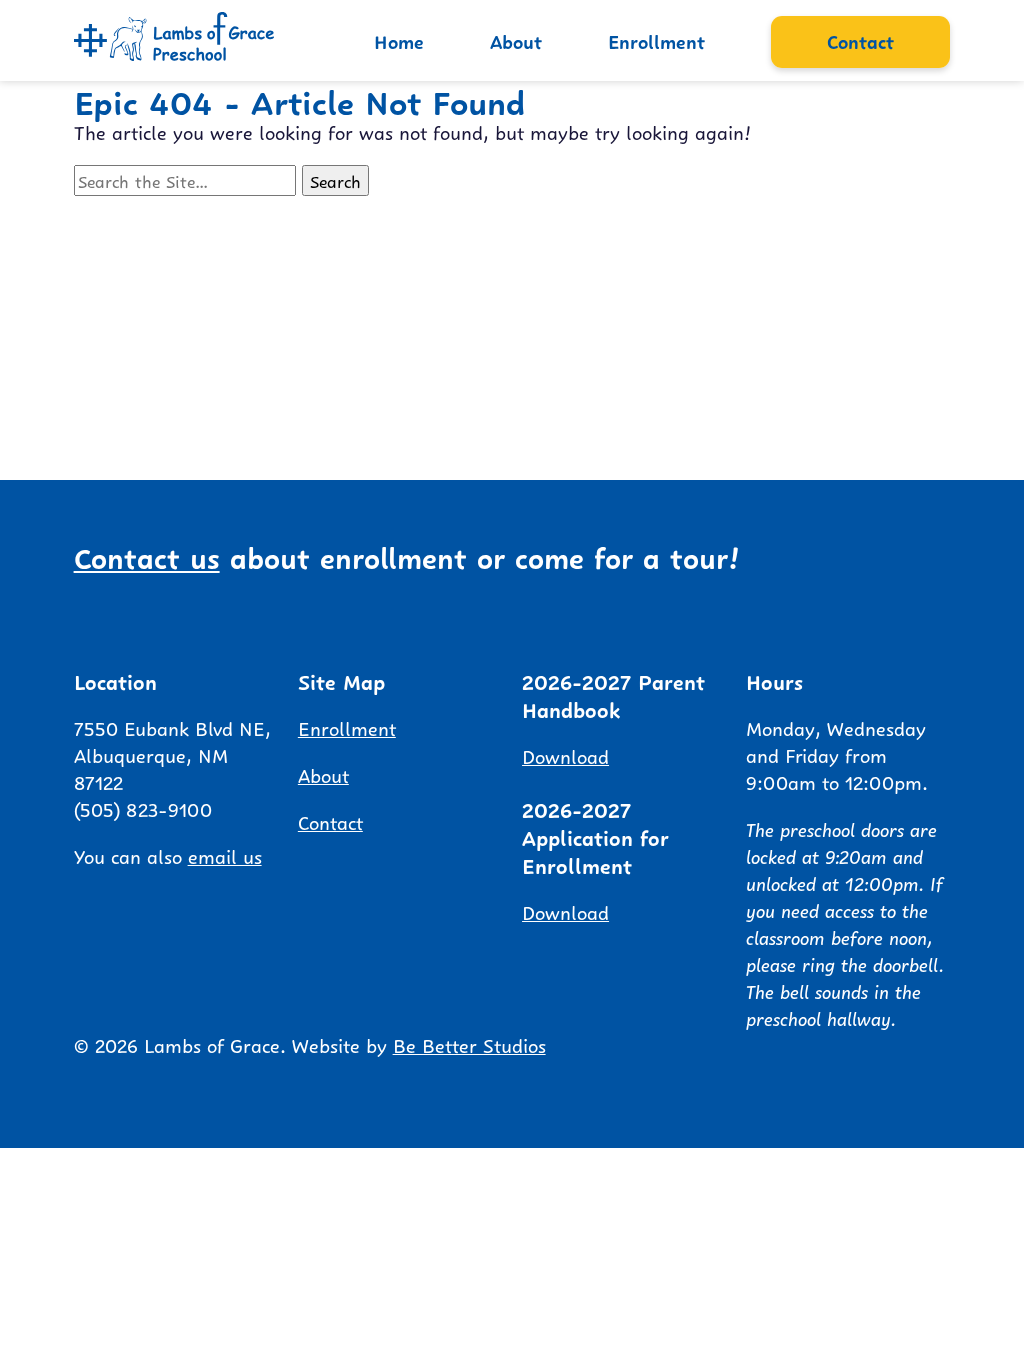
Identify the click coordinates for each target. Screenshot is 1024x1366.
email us (225, 855)
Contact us (147, 555)
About (516, 40)
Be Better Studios (469, 1044)
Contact (860, 40)
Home (399, 40)
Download (565, 755)
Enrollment (656, 40)
